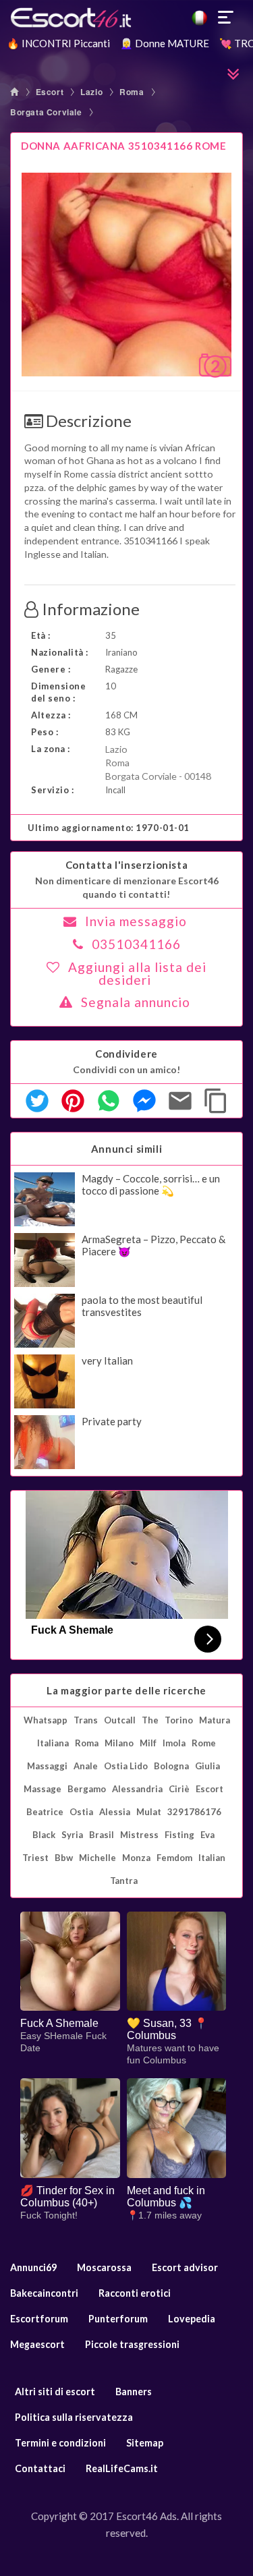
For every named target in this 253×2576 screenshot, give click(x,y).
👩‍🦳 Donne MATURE (165, 43)
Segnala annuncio (136, 1002)
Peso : (45, 732)
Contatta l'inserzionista (126, 865)
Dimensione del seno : (58, 692)
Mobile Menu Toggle (226, 18)
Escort (50, 92)
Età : (41, 635)
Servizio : (52, 790)
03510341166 (136, 944)
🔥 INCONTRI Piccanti (58, 43)
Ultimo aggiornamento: (109, 828)
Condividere (126, 1054)
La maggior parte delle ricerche (126, 1690)
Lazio (91, 92)
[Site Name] (126, 18)
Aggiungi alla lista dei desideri (137, 973)
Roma (132, 92)
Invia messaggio (136, 921)
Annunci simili (126, 1149)
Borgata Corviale (46, 112)
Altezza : (51, 715)
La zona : (51, 749)
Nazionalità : (60, 652)
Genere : (51, 669)
